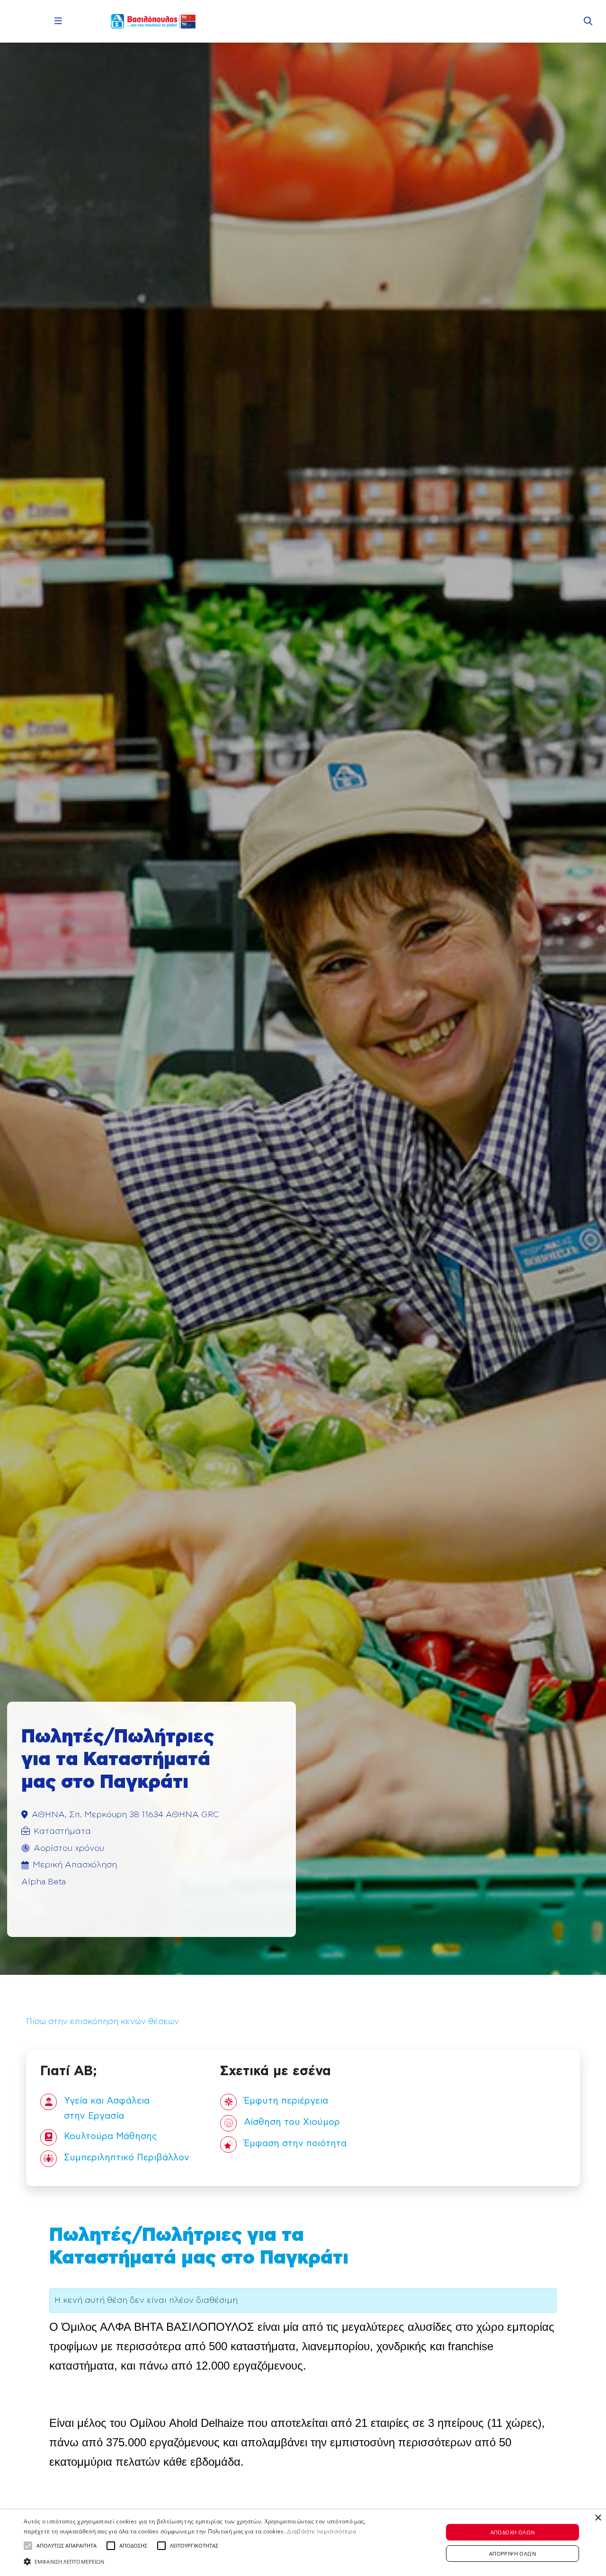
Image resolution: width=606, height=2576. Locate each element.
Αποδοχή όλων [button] (513, 2532)
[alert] (303, 2543)
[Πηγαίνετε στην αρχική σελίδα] (153, 21)
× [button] (598, 2518)
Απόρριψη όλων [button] (512, 2554)
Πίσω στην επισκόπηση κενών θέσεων (102, 2022)
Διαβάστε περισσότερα (321, 2532)
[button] (28, 2546)
